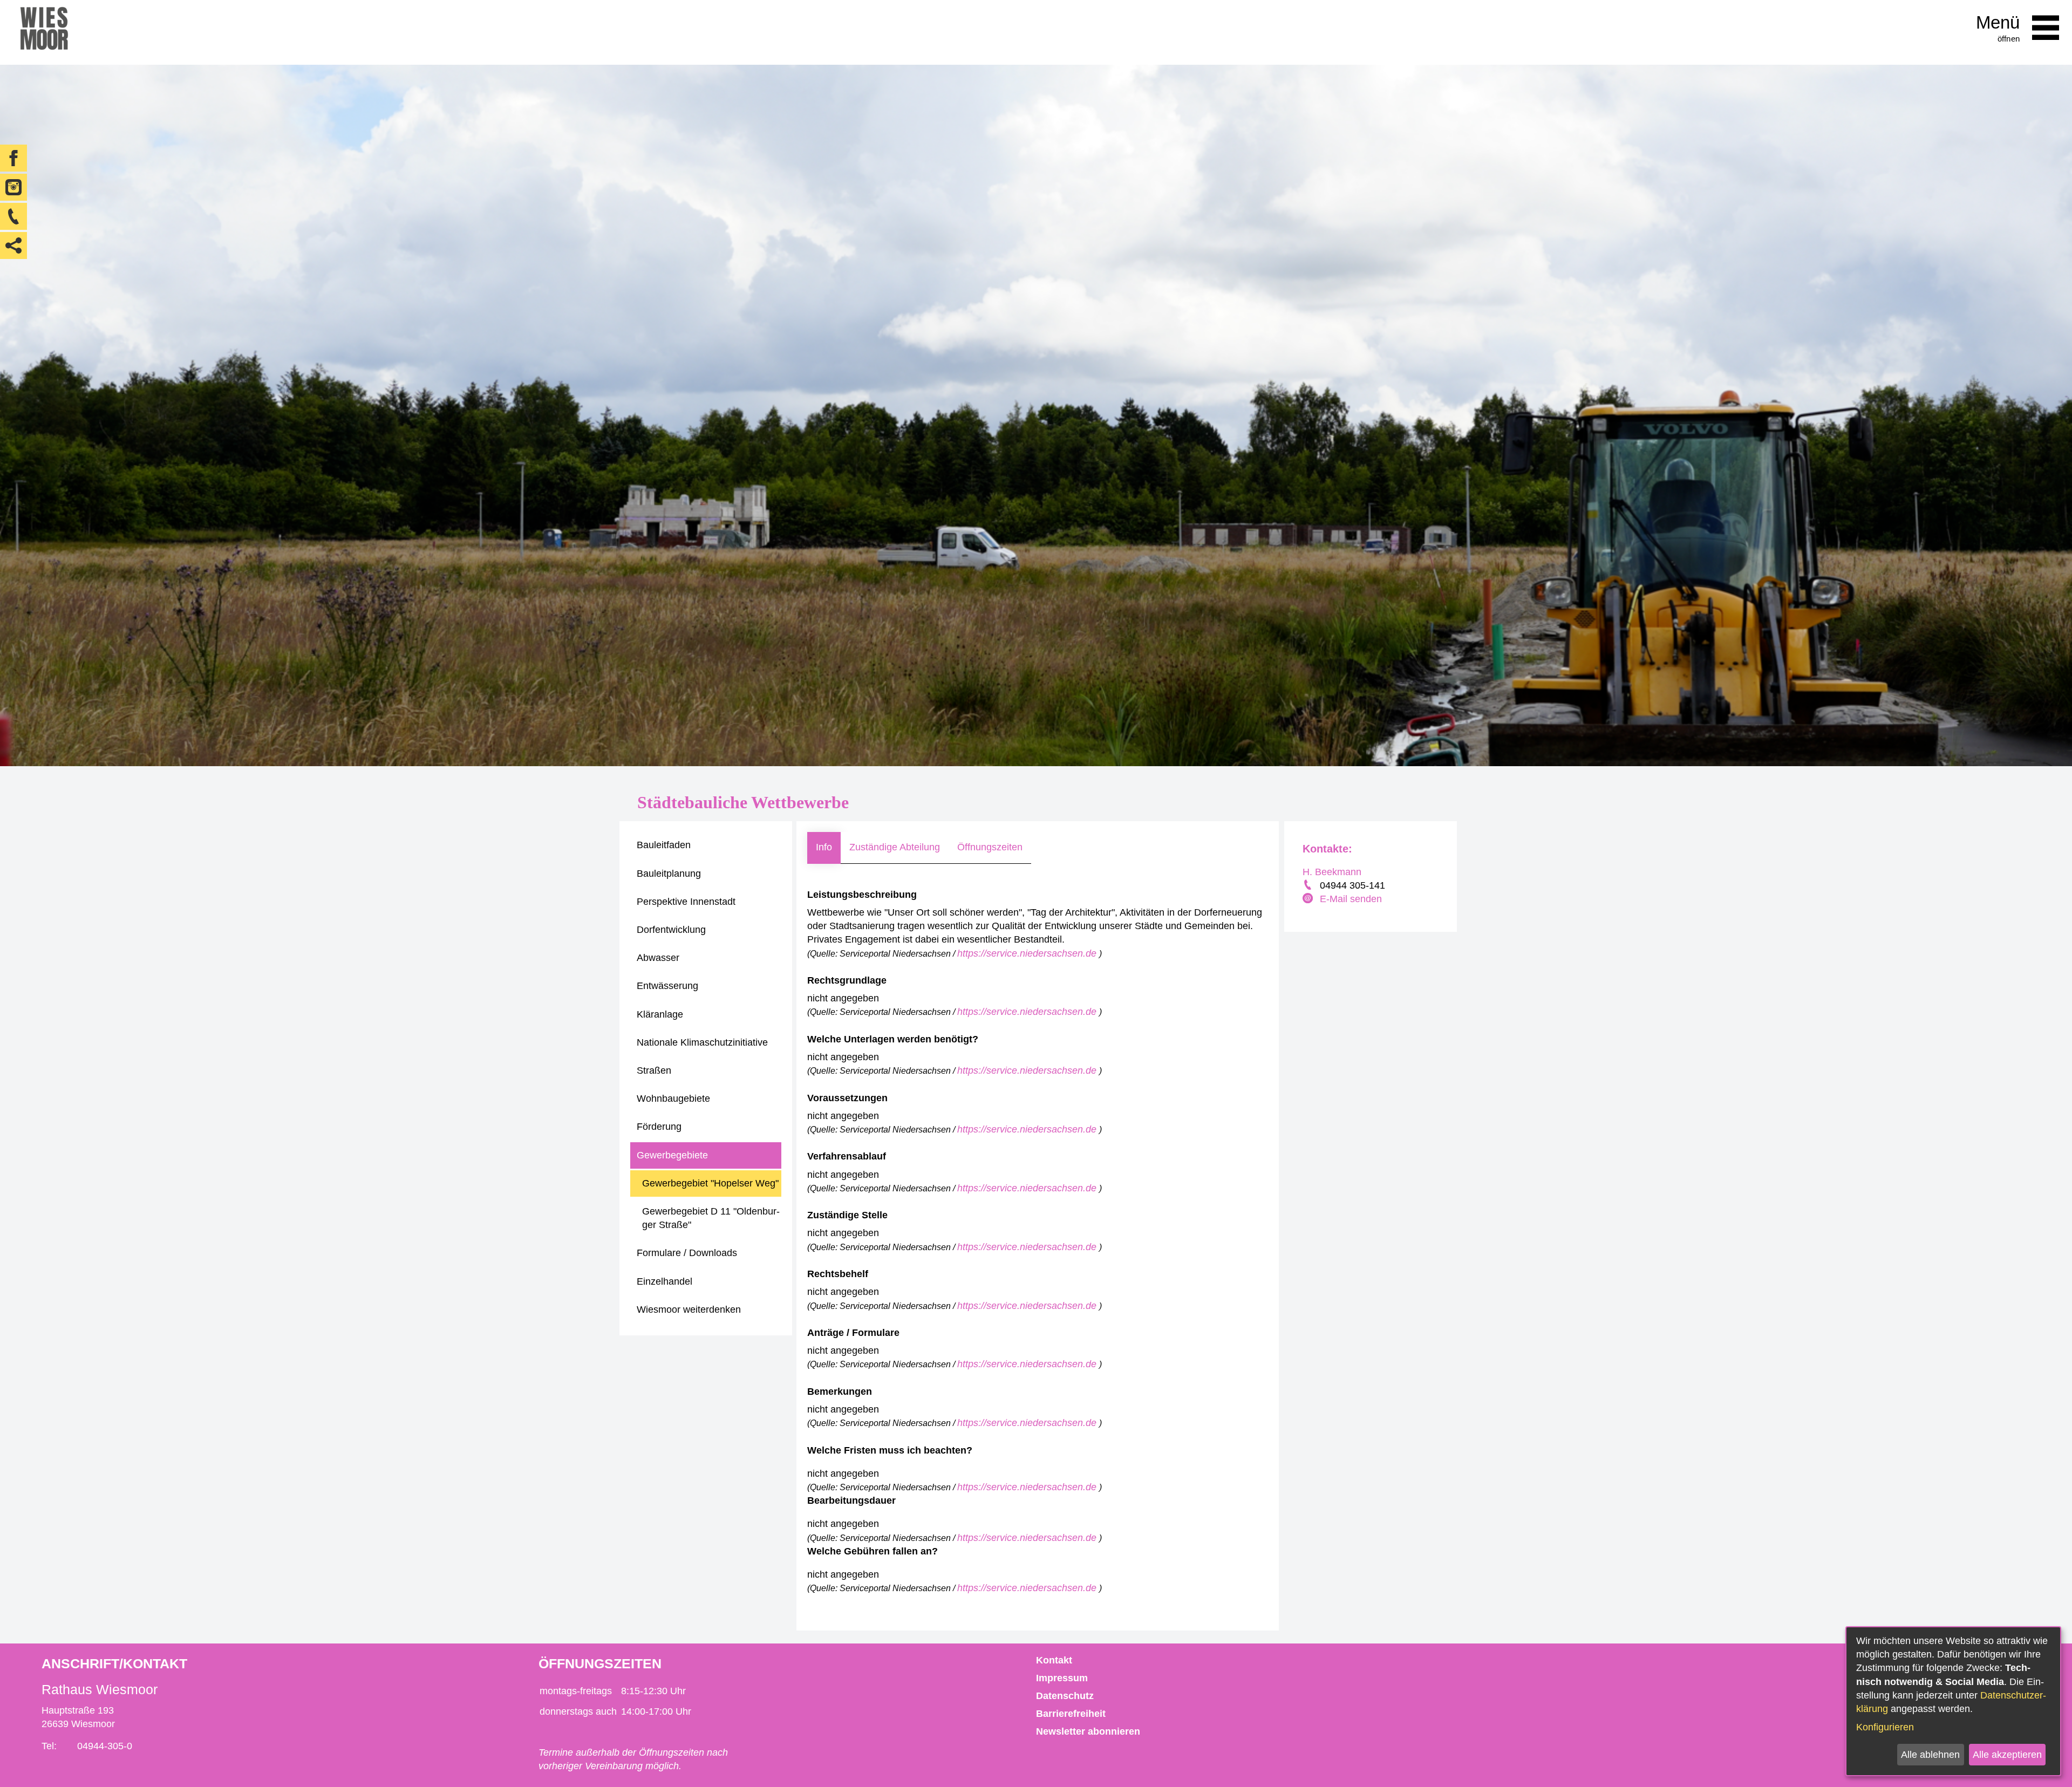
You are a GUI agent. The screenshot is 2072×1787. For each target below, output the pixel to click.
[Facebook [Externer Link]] (13, 158)
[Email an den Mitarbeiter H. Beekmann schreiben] (1309, 899)
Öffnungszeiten (990, 847)
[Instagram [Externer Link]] (13, 187)
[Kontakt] (13, 216)
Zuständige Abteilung (895, 847)
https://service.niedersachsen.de (1028, 953)
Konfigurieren (1885, 1727)
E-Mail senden (1351, 899)
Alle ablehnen (1930, 1755)
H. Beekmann (1332, 872)
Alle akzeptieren (2007, 1755)
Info (824, 847)
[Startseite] (44, 32)
